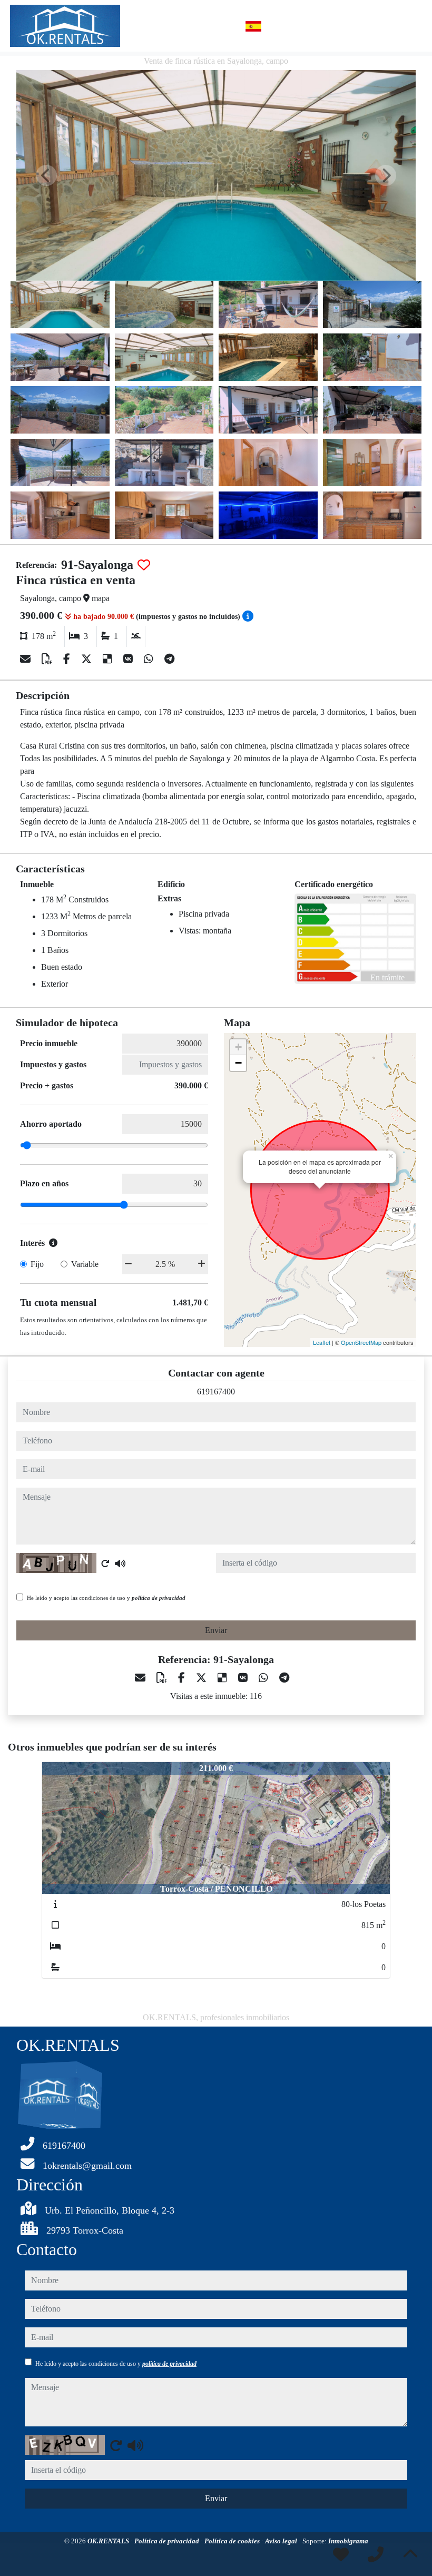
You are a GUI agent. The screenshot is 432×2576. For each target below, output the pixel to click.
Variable (85, 1264)
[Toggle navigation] (410, 26)
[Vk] (129, 659)
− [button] (238, 1063)
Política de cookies (233, 2541)
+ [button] (238, 1047)
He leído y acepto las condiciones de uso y (106, 1598)
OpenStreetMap (361, 1342)
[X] (88, 659)
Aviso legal (282, 2541)
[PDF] (48, 659)
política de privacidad (159, 1598)
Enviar (216, 1630)
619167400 (216, 1392)
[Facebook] (68, 659)
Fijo (37, 1264)
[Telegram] (169, 659)
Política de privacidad (168, 2541)
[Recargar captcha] (105, 1564)
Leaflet (322, 1342)
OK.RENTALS (109, 2541)
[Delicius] (109, 659)
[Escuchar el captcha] (120, 1564)
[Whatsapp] (150, 659)
